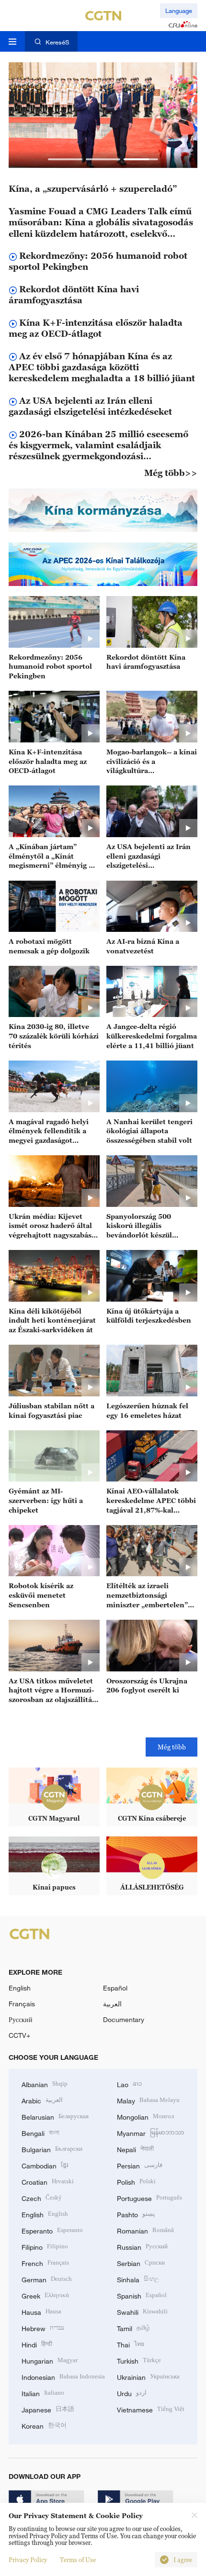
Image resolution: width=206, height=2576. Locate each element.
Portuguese (149, 2197)
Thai (131, 2344)
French (45, 2262)
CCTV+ (19, 2035)
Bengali (40, 2132)
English (20, 1988)
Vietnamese (151, 2409)
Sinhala (138, 2279)
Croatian (48, 2181)
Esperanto (52, 2230)
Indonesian (63, 2376)
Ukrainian (148, 2376)
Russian (142, 2246)
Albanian (45, 2084)
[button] (65, 159)
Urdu (132, 2393)
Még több (172, 1747)
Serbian (141, 2262)
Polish (136, 2181)
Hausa (41, 2311)
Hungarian (50, 2360)
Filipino (45, 2246)
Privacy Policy (28, 2560)
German (47, 2279)
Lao (129, 2084)
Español (115, 1988)
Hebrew (43, 2327)
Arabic (42, 2100)
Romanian (145, 2230)
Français (22, 2004)
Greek (45, 2295)
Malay (148, 2100)
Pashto (136, 2214)
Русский (21, 2019)
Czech (42, 2197)
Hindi (37, 2344)
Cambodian (45, 2165)
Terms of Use (78, 2560)
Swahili (142, 2311)
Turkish (139, 2360)
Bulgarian (52, 2149)
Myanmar (151, 2132)
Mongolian (145, 2116)
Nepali (135, 2149)
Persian (140, 2165)
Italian (43, 2393)
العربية (112, 2004)
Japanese (48, 2409)
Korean (44, 2425)
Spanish (142, 2295)
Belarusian (55, 2116)
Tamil (133, 2327)
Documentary (124, 2019)
